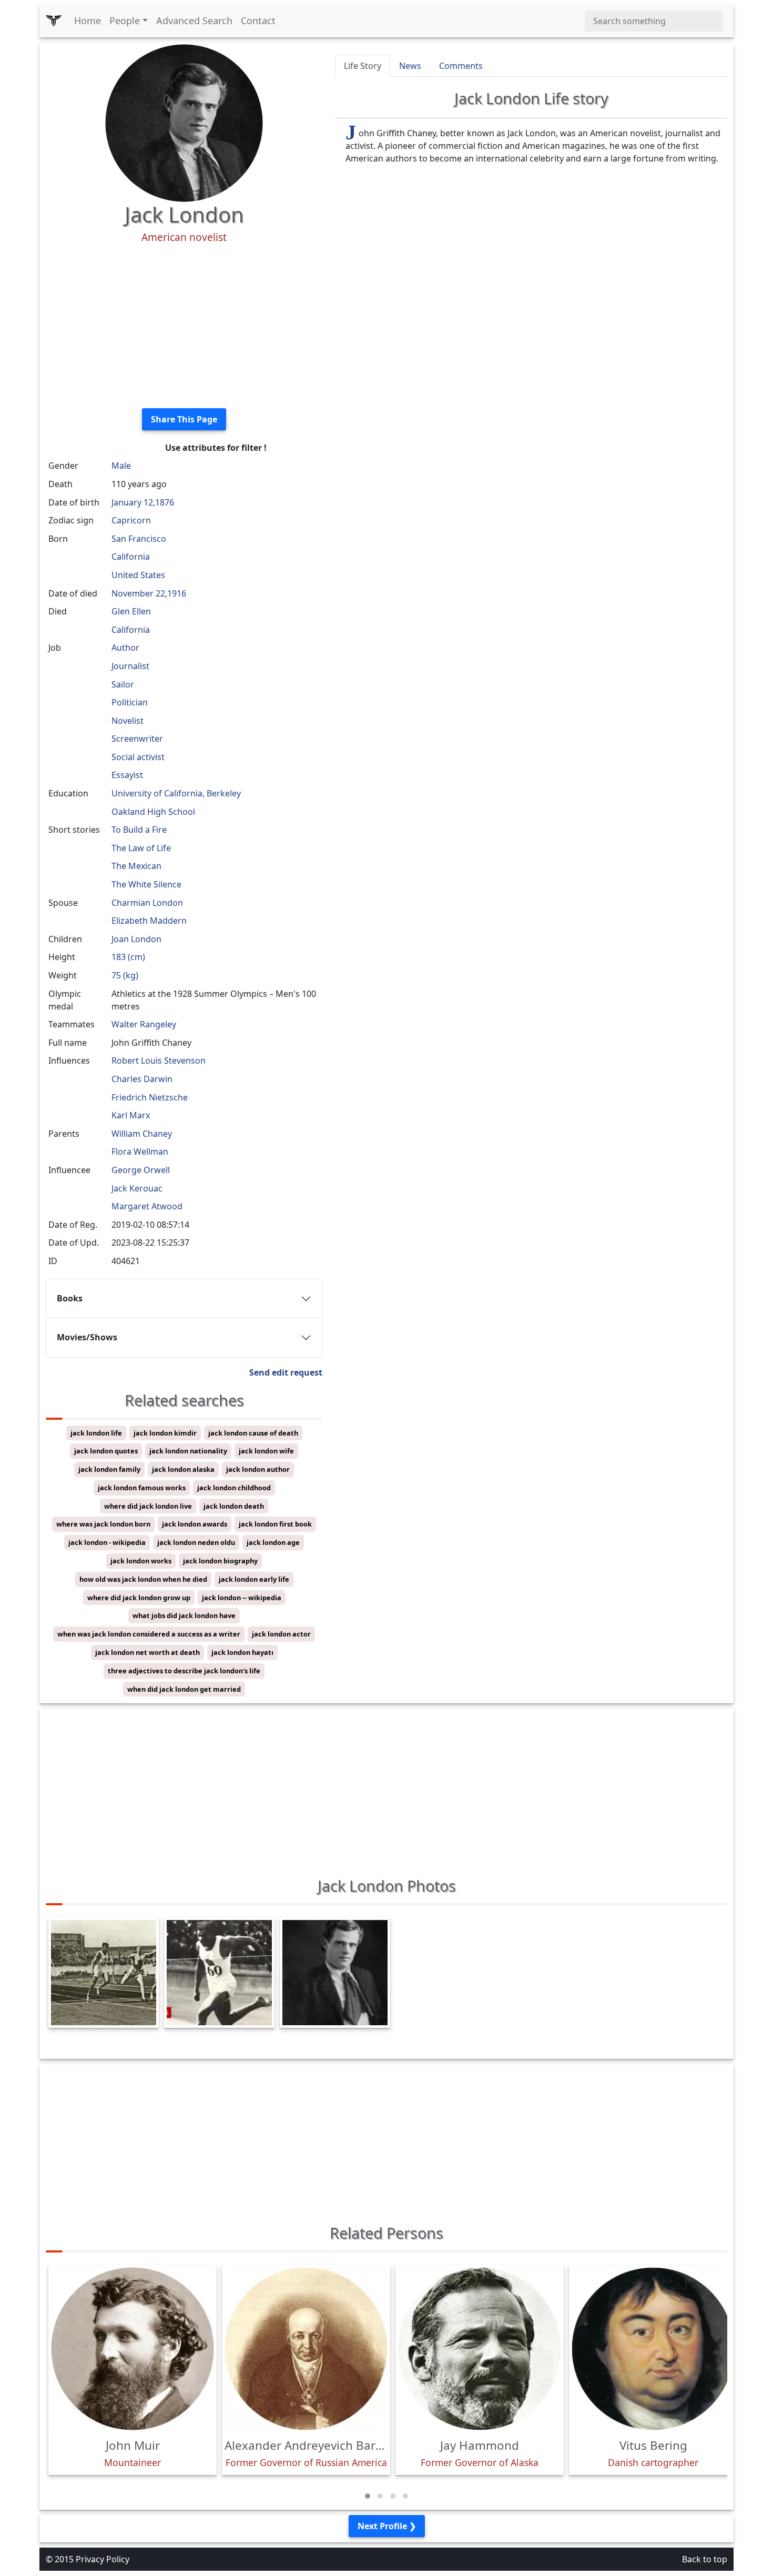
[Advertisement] (184, 326)
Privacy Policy (103, 2559)
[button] (368, 2496)
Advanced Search (194, 21)
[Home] (54, 21)
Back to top (705, 2559)
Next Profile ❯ (387, 2526)
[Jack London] (184, 122)
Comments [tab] (461, 66)
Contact (258, 21)
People (125, 21)
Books (70, 1298)
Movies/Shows (87, 1337)
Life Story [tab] (363, 66)
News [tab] (410, 66)
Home (88, 21)
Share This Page (184, 419)
